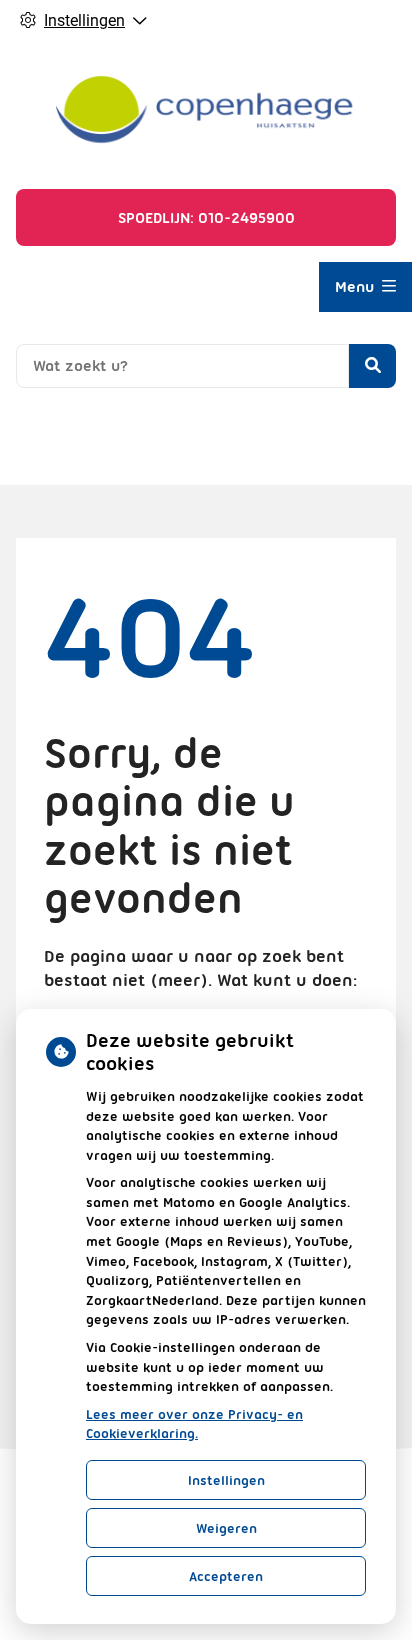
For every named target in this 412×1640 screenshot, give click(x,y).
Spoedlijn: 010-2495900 (206, 218)
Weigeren (226, 1528)
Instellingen (226, 1480)
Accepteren (226, 1576)
